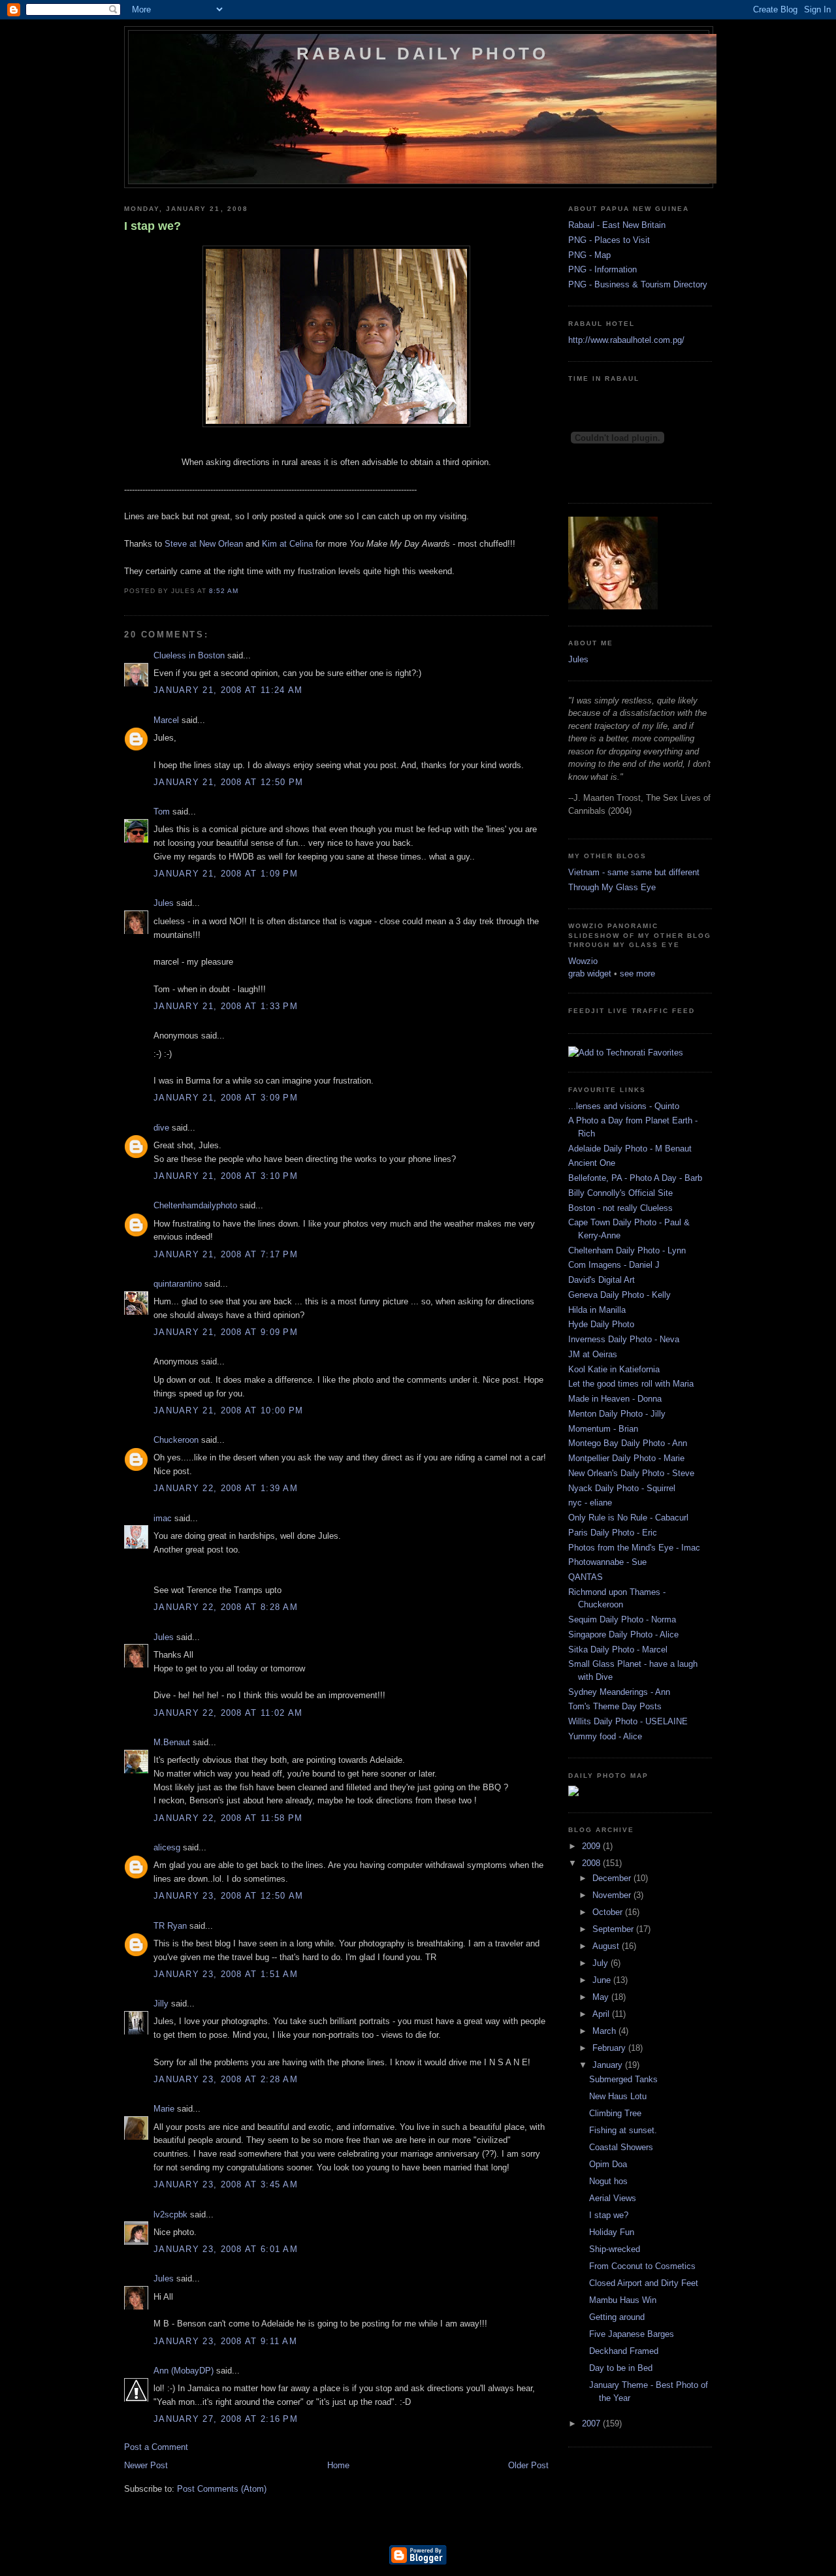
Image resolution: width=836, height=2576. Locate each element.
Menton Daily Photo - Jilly (617, 1414)
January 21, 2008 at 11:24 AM (228, 690)
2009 (592, 1846)
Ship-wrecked (615, 2249)
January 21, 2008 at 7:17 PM (226, 1254)
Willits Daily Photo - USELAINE (628, 1721)
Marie (164, 2109)
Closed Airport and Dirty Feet (644, 2283)
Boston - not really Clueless (620, 1208)
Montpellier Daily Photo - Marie (626, 1458)
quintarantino (178, 1284)
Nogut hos (608, 2181)
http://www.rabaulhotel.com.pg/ (626, 340)
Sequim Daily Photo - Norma (622, 1619)
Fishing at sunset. (623, 2130)
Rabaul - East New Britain (617, 225)
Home (338, 2465)
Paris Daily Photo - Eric (613, 1533)
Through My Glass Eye (612, 887)
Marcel (166, 720)
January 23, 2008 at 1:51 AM (226, 1974)
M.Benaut (172, 1742)
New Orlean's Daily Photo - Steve (631, 1473)
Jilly (161, 2004)
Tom (162, 812)
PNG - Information (603, 269)
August (607, 1946)
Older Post (528, 2465)
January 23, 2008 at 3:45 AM (226, 2184)
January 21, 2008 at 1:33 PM (226, 1006)
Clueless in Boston (189, 655)
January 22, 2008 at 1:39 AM (226, 1488)
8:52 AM (224, 591)
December (613, 1878)
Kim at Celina (286, 544)
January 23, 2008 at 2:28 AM (226, 2079)
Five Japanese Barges (632, 2334)
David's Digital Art (602, 1280)
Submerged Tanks (623, 2079)
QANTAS (586, 1577)
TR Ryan (170, 1926)
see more (637, 974)
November (613, 1895)
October (609, 1912)
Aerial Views (613, 2198)
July (602, 1963)
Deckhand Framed (624, 2351)
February (610, 2048)
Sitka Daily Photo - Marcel (618, 1650)
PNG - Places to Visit (609, 240)
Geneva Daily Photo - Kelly (619, 1295)
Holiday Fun (612, 2232)
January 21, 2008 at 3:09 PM (226, 1098)
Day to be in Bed (621, 2368)
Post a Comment (156, 2447)
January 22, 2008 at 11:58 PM (228, 1818)
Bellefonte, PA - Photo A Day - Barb (635, 1178)
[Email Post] (242, 591)
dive (161, 1128)
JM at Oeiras (593, 1354)
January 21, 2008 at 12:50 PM (228, 782)
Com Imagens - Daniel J (614, 1265)
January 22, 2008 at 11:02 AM (228, 1713)
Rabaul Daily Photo (423, 54)
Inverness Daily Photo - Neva (624, 1339)
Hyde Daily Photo (601, 1324)
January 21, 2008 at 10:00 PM (228, 1410)
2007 (592, 2423)
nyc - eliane (590, 1503)
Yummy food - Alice (605, 1736)
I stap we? (153, 226)
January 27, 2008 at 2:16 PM (226, 2419)
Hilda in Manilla (597, 1310)
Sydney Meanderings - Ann (619, 1692)
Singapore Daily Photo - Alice (623, 1634)
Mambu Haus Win (623, 2300)
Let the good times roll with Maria (631, 1384)
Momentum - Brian (603, 1429)
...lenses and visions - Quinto (624, 1106)
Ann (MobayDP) (184, 2371)
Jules (164, 903)
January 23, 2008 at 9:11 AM (225, 2341)
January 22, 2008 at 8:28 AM (226, 1607)
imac (163, 1518)
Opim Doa (608, 2164)
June (603, 1980)
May (602, 1997)
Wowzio (583, 961)
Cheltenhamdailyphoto (195, 1205)
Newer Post (146, 2465)
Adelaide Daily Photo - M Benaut (630, 1149)
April (602, 2014)
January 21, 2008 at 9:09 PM (226, 1332)
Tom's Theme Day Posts (615, 1706)
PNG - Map (589, 255)
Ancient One (592, 1163)
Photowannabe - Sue (607, 1562)
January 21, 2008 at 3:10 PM (226, 1176)
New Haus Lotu (618, 2096)
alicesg (167, 1847)
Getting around (617, 2317)
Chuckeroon (176, 1440)
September (614, 1929)
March (605, 2031)
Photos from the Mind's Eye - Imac (634, 1548)
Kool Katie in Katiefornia (614, 1369)
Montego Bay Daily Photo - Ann (628, 1443)
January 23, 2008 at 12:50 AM (228, 1896)
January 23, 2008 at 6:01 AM (226, 2249)
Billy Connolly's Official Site (620, 1193)
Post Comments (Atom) (222, 2489)
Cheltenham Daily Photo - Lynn (627, 1250)
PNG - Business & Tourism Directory (638, 284)
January (609, 2065)
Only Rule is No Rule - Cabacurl (628, 1518)
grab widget (590, 974)
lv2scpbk (170, 2214)
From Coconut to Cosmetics (642, 2266)
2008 (592, 1863)
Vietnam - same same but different (634, 872)
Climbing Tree (615, 2113)
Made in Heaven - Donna (615, 1399)
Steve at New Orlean (204, 544)
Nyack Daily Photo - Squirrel (622, 1488)
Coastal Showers (621, 2147)
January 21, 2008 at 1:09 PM (226, 874)
